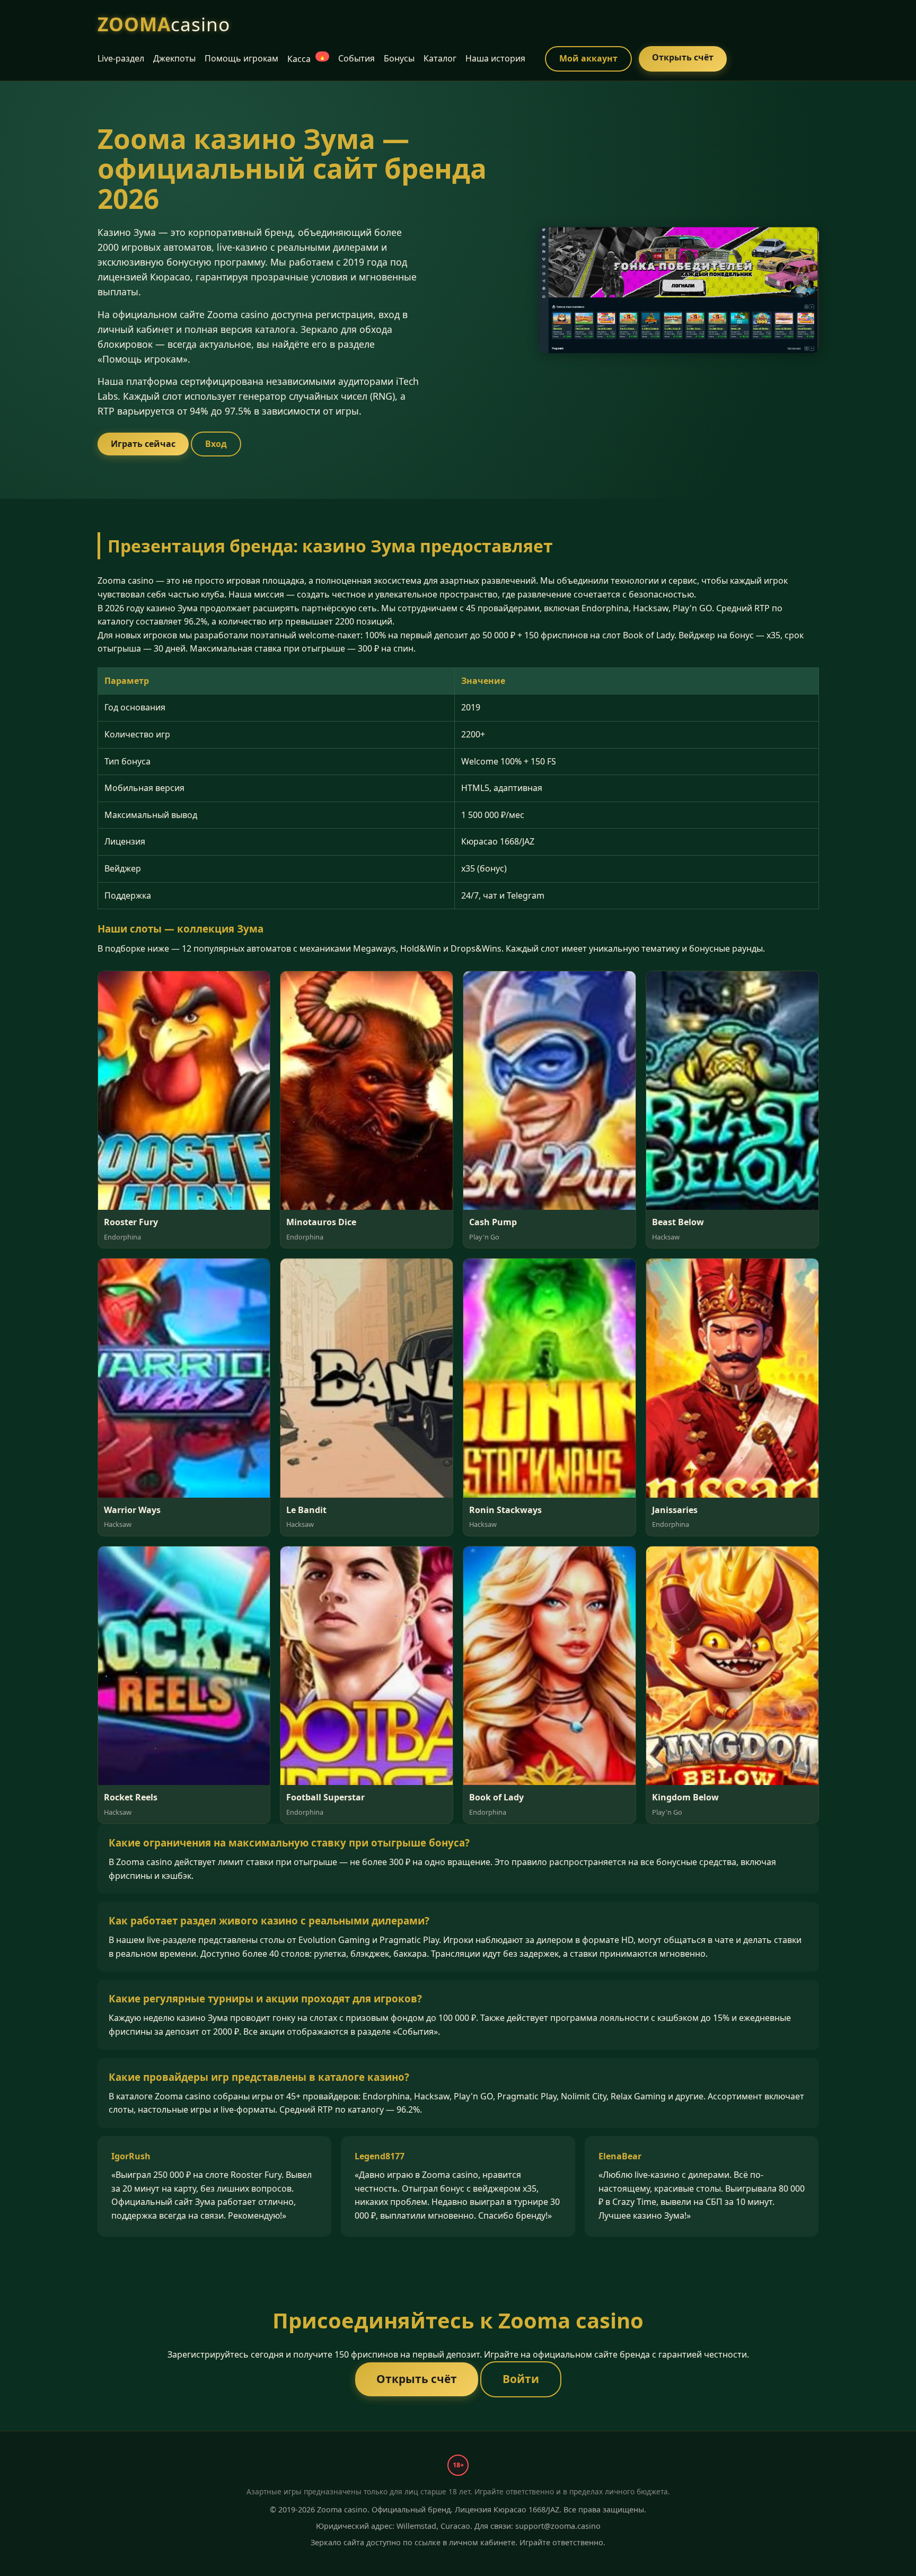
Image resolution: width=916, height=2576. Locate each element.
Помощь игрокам (241, 58)
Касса (307, 59)
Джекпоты (174, 58)
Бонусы (399, 58)
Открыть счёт (683, 57)
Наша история (495, 58)
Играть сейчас (143, 444)
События (356, 58)
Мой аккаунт (588, 58)
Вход (216, 444)
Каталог (440, 58)
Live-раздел (121, 58)
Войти (521, 2379)
